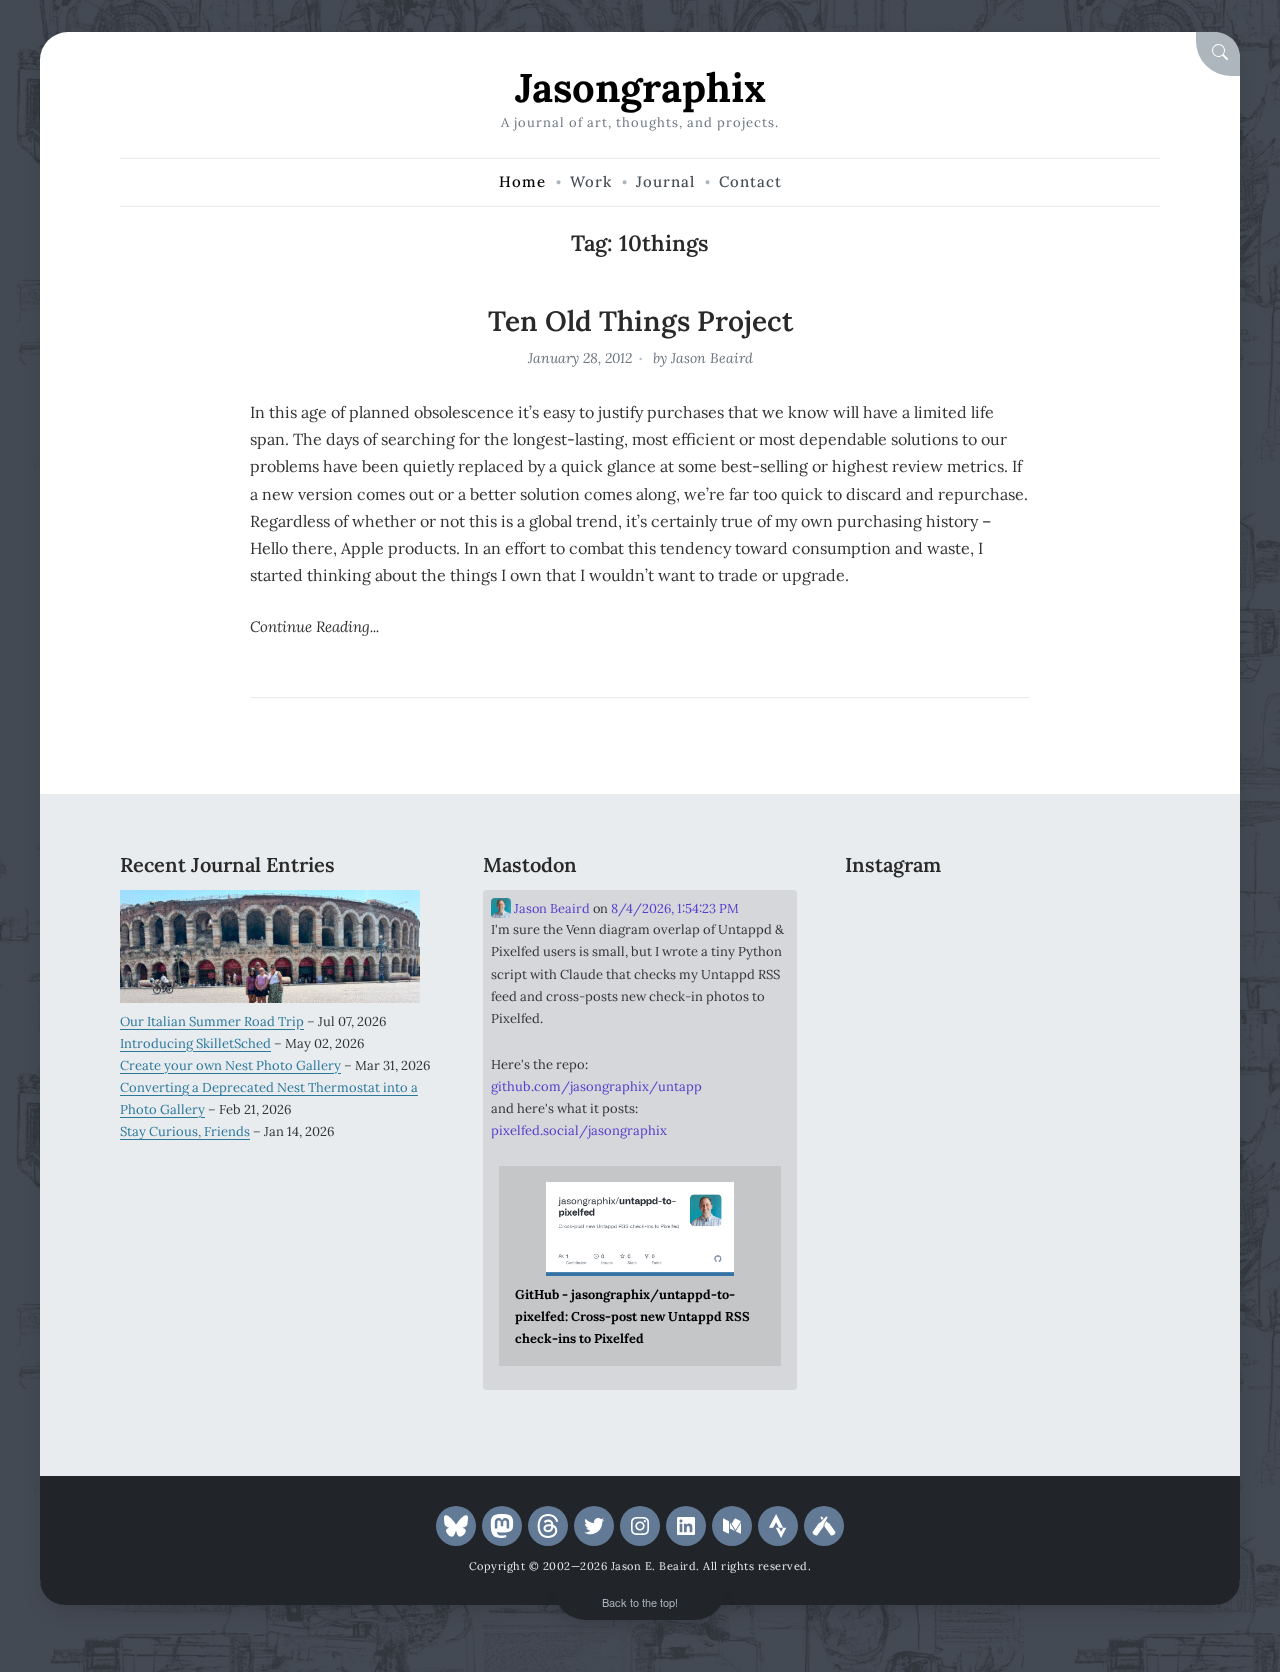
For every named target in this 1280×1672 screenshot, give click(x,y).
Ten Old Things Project (640, 321)
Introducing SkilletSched (195, 1043)
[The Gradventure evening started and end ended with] (1111, 1047)
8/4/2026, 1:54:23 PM (675, 908)
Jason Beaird (712, 358)
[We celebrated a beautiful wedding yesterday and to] (1003, 917)
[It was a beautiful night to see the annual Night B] (1111, 982)
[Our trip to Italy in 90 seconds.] (894, 982)
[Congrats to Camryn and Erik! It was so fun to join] (1111, 917)
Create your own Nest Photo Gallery (230, 1065)
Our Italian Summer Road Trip (212, 1021)
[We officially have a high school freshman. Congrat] (1003, 1047)
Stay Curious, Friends (185, 1131)
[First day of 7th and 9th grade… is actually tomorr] (894, 917)
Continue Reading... (314, 626)
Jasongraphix (640, 87)
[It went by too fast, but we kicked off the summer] (894, 1047)
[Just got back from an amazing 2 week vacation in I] (1003, 982)
